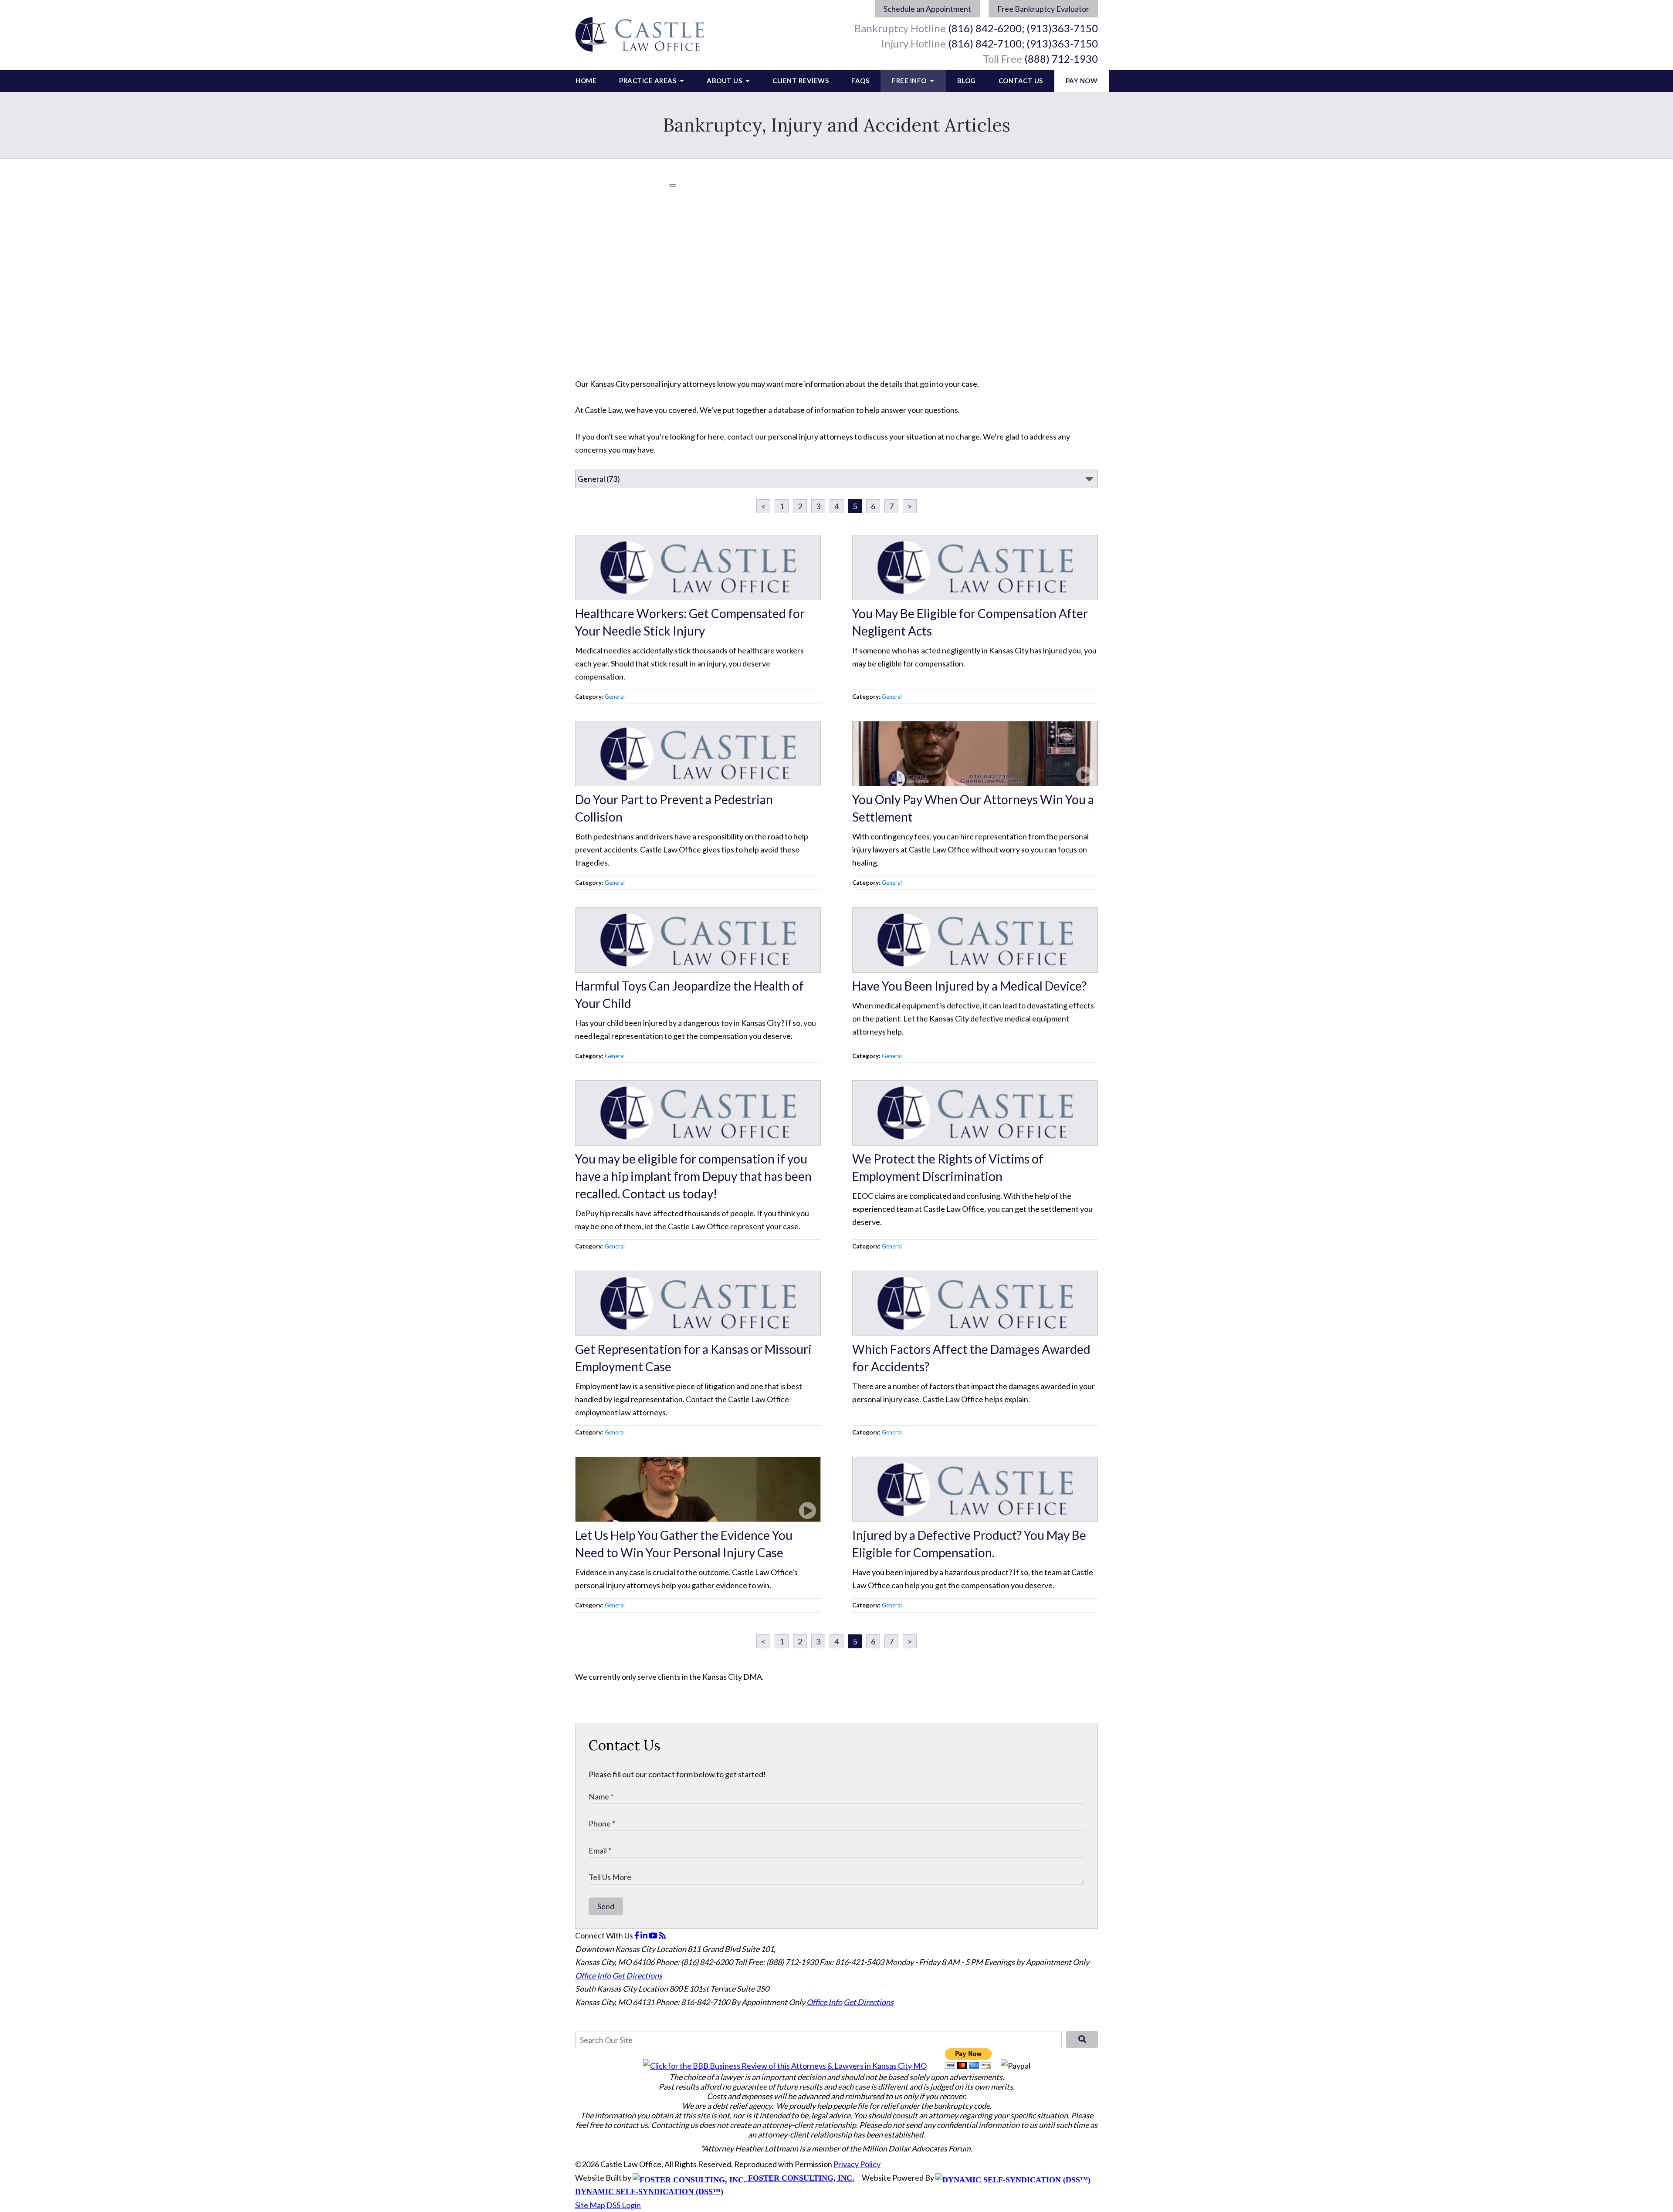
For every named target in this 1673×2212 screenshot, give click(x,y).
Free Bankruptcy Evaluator (1043, 9)
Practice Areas (649, 81)
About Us (725, 81)
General (615, 697)
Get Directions (637, 1975)
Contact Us (1021, 81)
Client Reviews (801, 81)
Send (606, 1906)
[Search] (1082, 2040)
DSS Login (624, 2205)
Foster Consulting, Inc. (800, 2178)
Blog (967, 81)
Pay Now (1082, 81)
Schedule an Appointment (927, 9)
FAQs (860, 81)
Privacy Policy (857, 2164)
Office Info (593, 1975)
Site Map (590, 2205)
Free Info (910, 81)
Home (586, 81)
